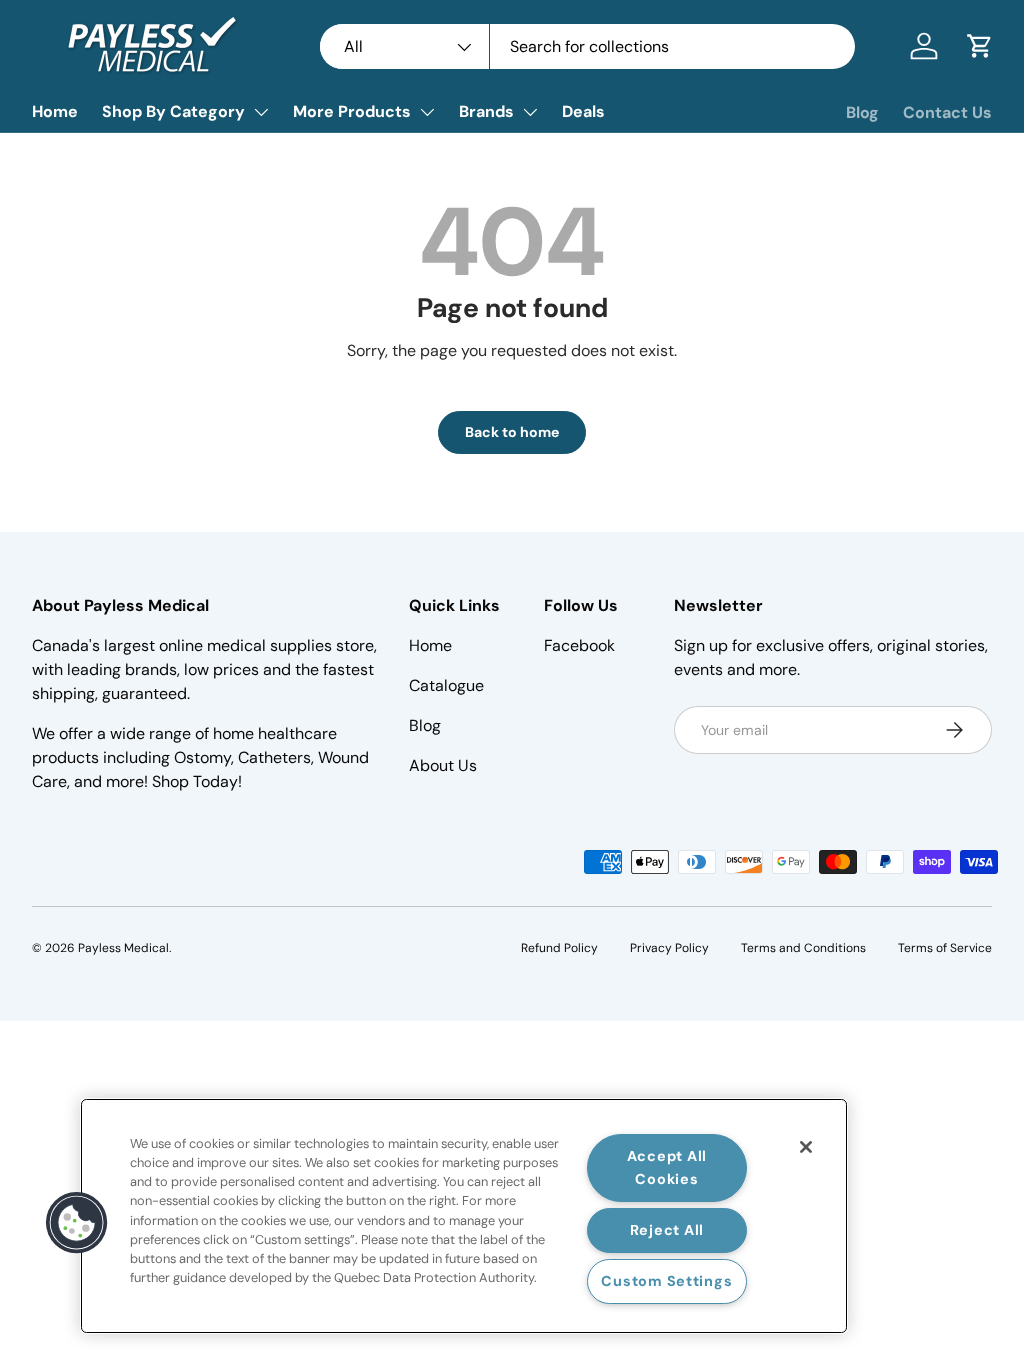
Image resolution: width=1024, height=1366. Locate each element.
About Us (443, 765)
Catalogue (446, 685)
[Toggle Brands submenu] (530, 112)
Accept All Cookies (667, 1167)
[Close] (806, 1147)
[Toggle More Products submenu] (427, 112)
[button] (980, 46)
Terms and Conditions (803, 948)
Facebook (579, 645)
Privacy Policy (669, 948)
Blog (862, 112)
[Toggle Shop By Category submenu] (261, 112)
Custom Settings (666, 1281)
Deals (583, 111)
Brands (486, 111)
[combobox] (587, 46)
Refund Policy (559, 948)
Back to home (512, 432)
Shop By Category (173, 111)
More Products (352, 111)
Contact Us (947, 112)
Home (55, 111)
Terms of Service (945, 948)
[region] (464, 1216)
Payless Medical (123, 948)
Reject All (667, 1230)
